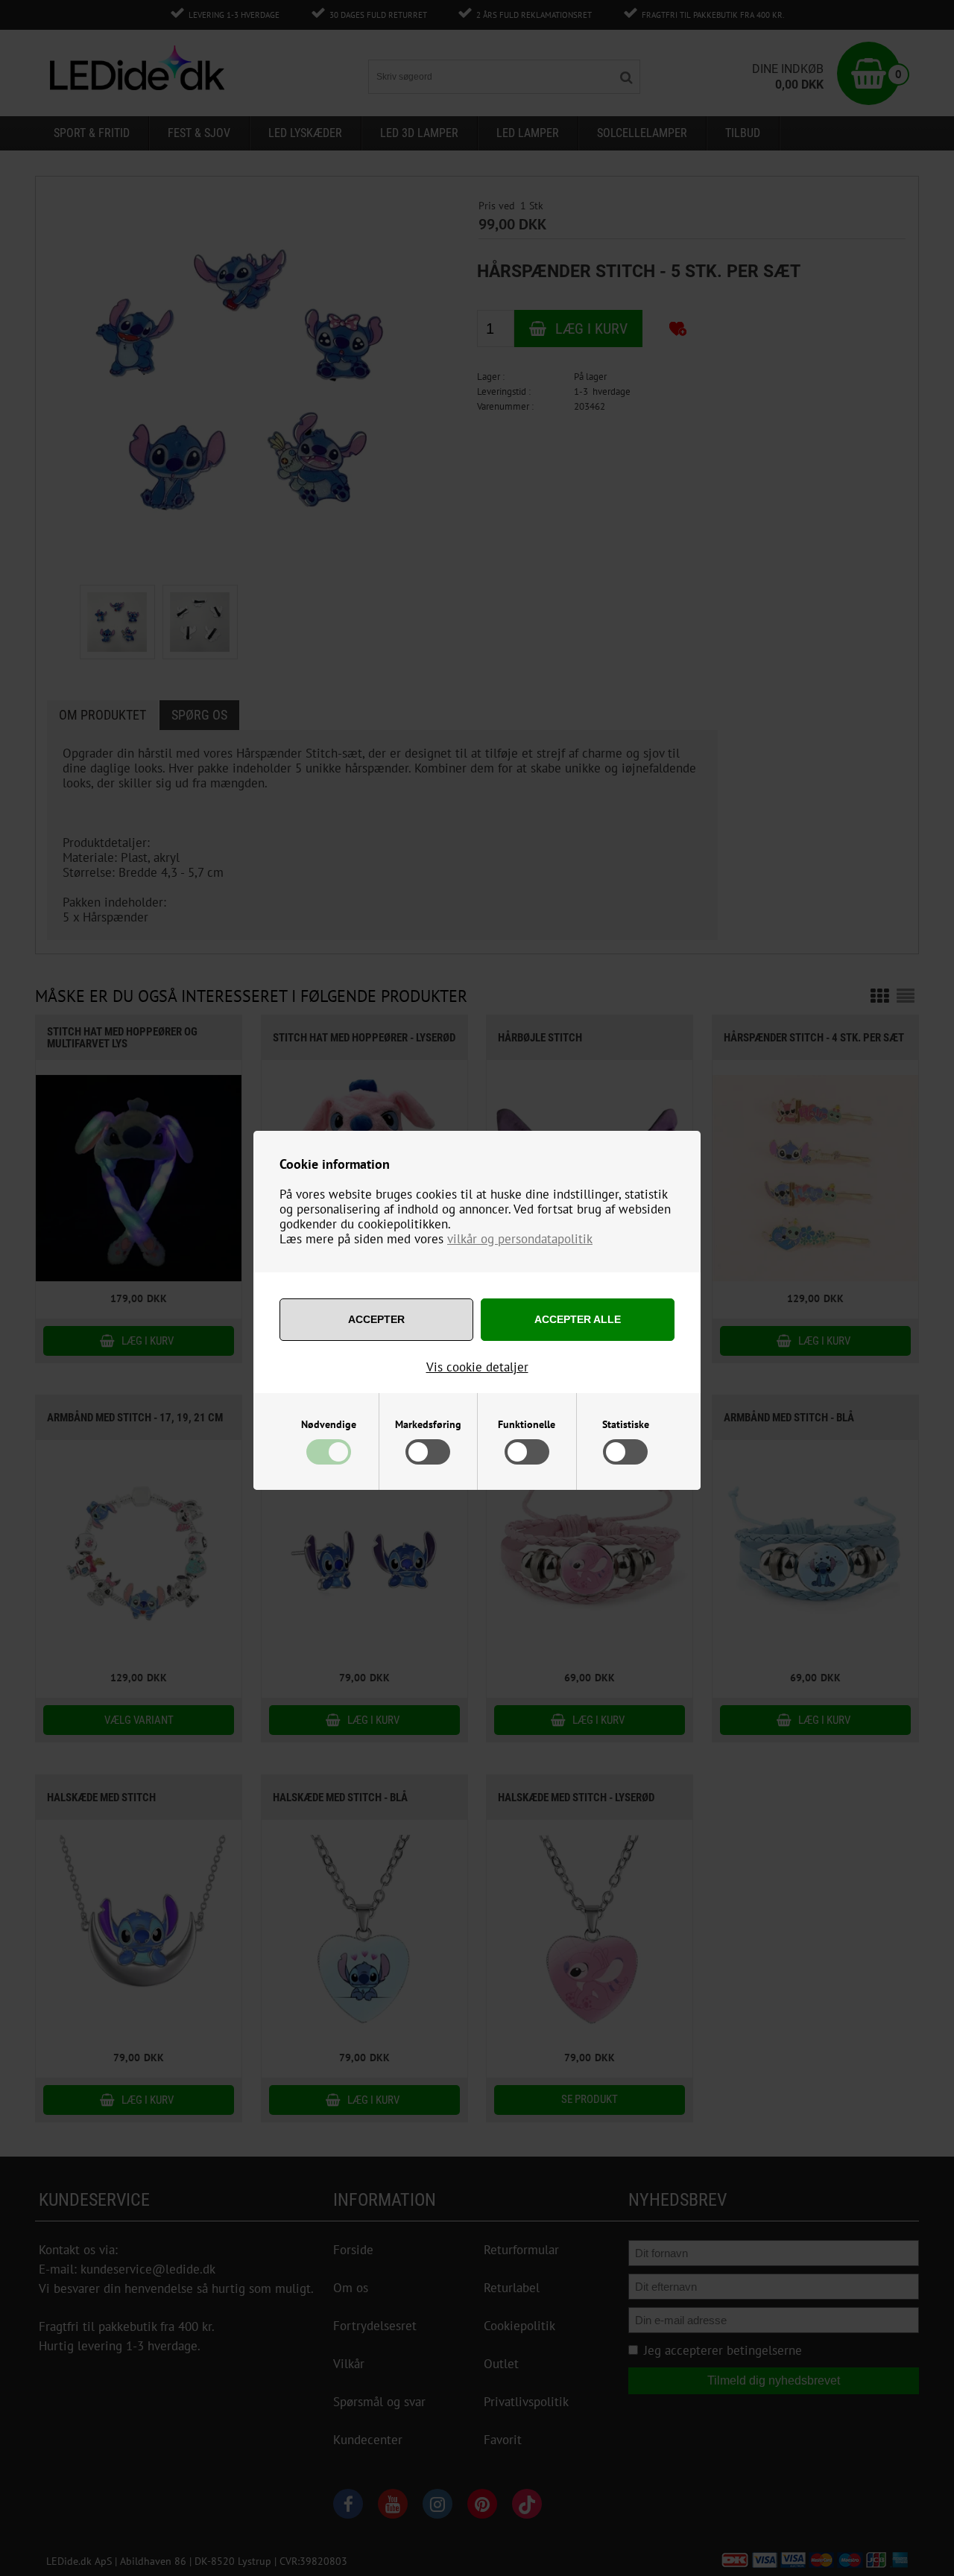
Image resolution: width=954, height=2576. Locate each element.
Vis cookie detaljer (477, 1367)
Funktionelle (527, 1424)
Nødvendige (329, 1424)
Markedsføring (428, 1424)
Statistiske (626, 1424)
